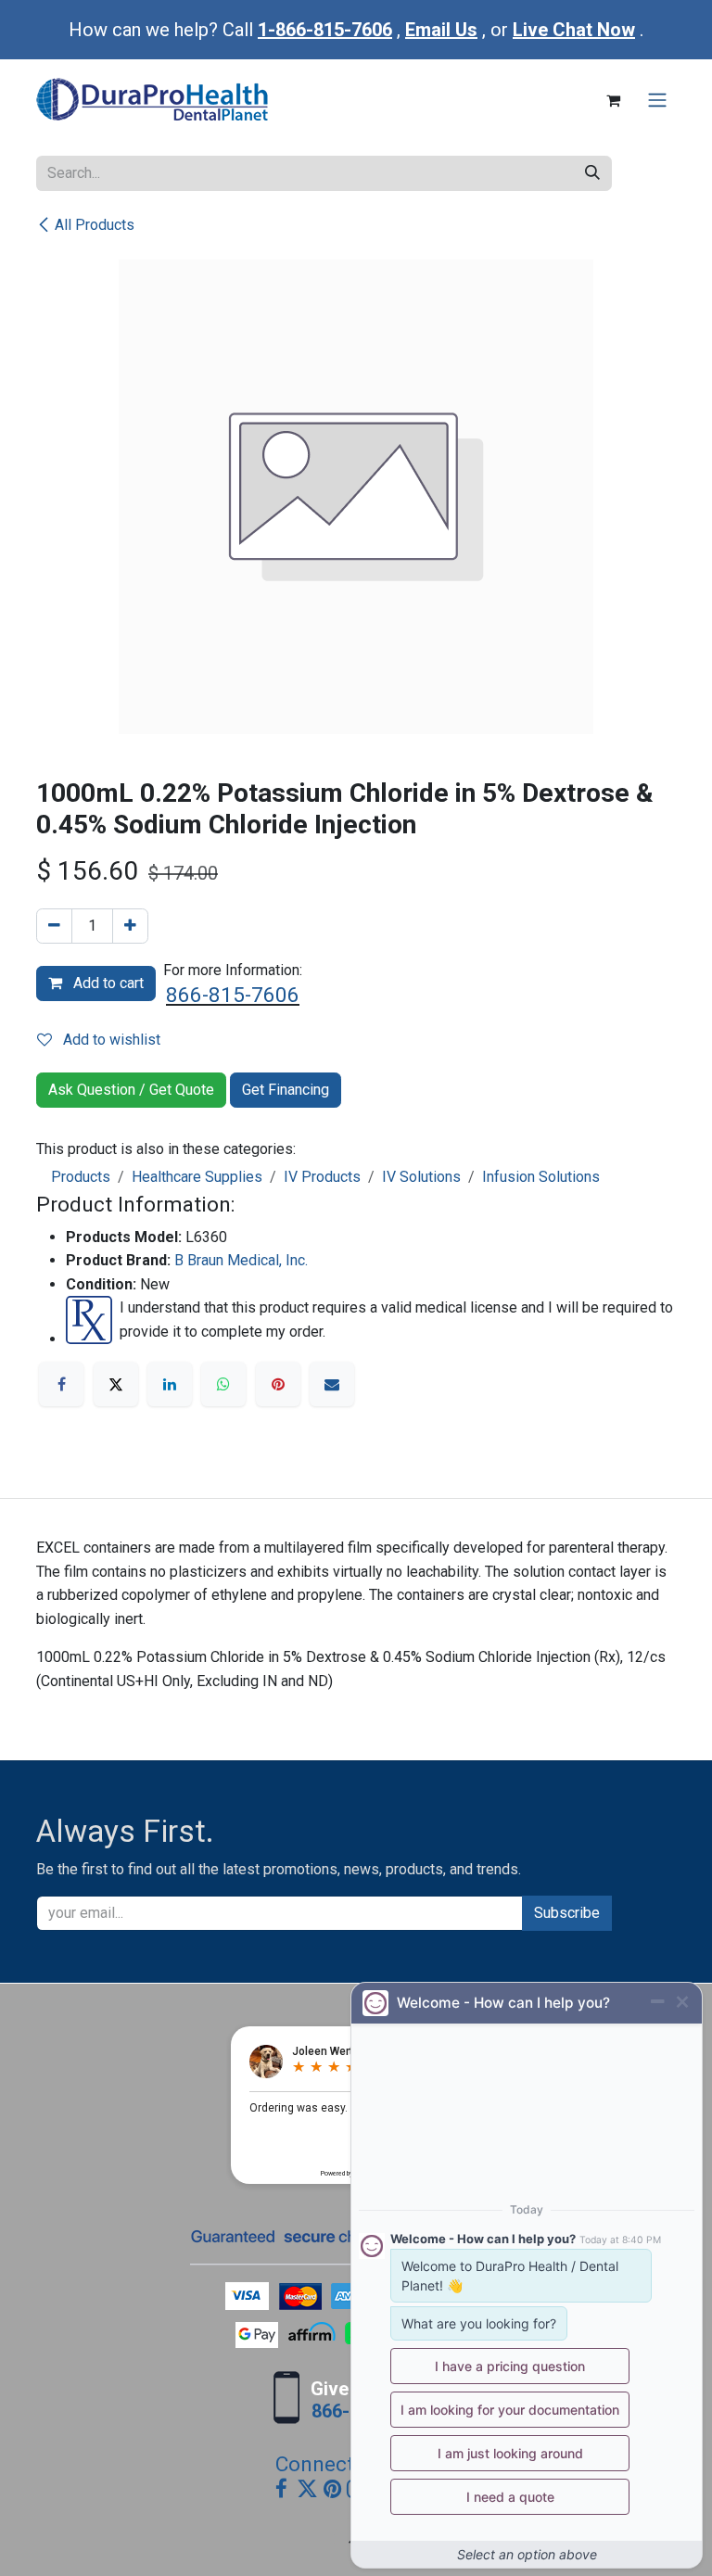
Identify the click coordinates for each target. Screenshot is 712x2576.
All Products (95, 225)
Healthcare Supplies (197, 1177)
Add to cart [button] (107, 983)
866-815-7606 (233, 995)
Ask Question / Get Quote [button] (131, 1090)
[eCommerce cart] (613, 100)
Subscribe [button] (567, 1913)
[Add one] (130, 926)
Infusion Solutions (541, 1177)
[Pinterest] (278, 1384)
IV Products (322, 1177)
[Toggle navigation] (657, 101)
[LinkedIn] (170, 1384)
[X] (116, 1384)
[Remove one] (54, 926)
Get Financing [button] (286, 1090)
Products (81, 1177)
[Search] (592, 173)
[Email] (332, 1384)
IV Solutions (421, 1177)
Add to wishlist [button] (110, 1040)
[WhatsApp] (223, 1384)
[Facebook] (61, 1384)
